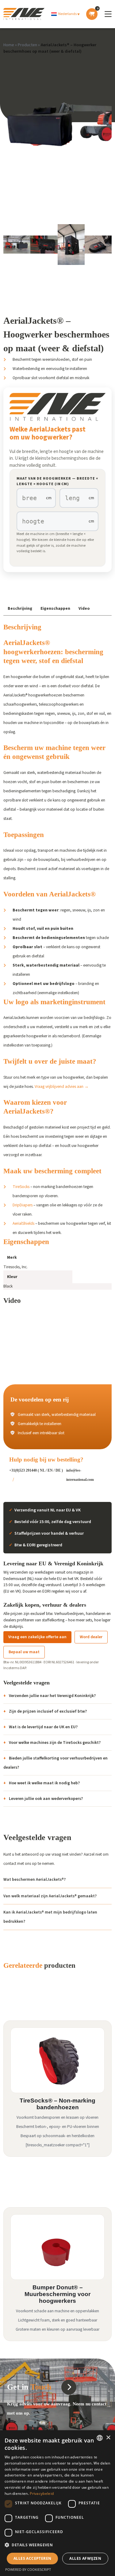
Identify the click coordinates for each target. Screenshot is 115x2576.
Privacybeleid (42, 2493)
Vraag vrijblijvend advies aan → (62, 1086)
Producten (27, 45)
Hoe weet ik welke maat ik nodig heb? (44, 1783)
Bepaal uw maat (24, 1652)
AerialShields (23, 1223)
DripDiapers (23, 1205)
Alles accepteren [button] (32, 2558)
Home (9, 45)
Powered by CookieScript (28, 2569)
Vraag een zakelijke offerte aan (37, 1637)
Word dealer (91, 1637)
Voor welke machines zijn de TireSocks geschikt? (55, 1742)
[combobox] (100, 2438)
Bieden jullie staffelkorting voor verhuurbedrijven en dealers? (56, 1763)
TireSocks (21, 1187)
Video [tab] (84, 608)
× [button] (108, 2438)
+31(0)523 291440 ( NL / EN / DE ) (36, 1470)
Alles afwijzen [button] (85, 2558)
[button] (65, 14)
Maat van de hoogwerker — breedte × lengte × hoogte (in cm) (57, 481)
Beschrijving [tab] (20, 608)
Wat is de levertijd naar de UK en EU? (43, 1727)
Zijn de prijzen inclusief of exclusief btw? (48, 1711)
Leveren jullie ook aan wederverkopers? (46, 1799)
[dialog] (57, 2503)
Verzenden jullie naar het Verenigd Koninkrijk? (52, 1696)
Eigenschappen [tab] (55, 608)
